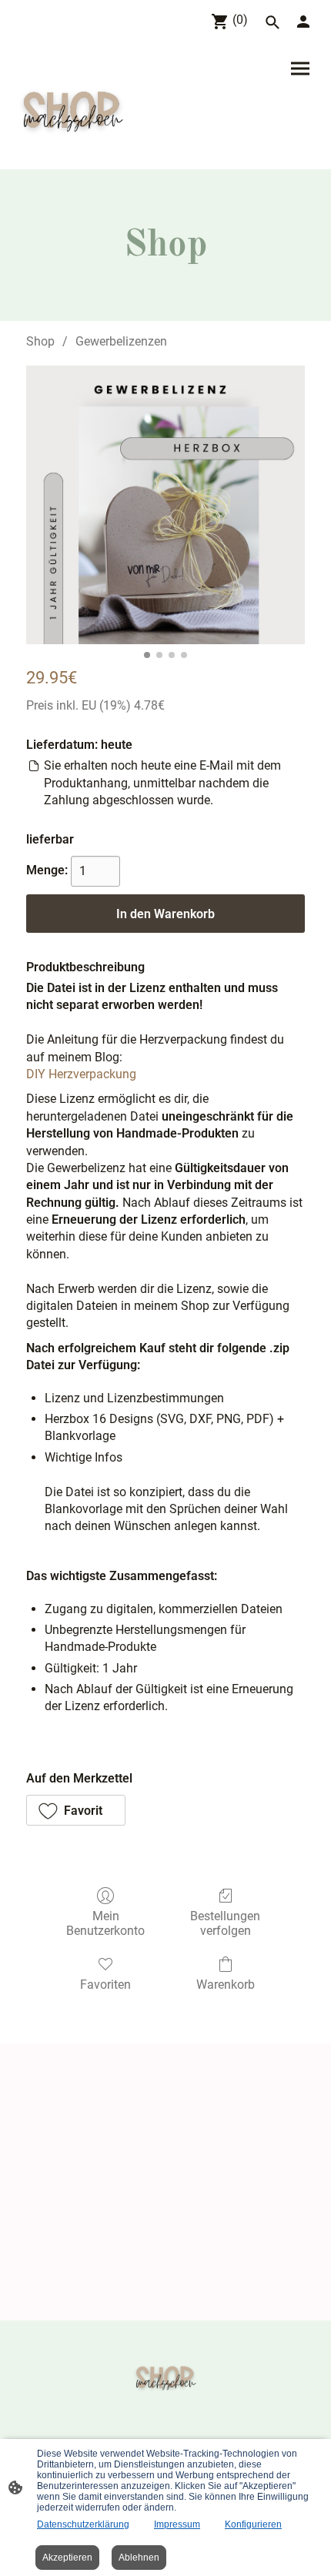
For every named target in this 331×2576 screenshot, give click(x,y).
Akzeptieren (67, 2558)
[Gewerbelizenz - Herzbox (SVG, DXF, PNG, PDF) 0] (165, 505)
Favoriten (105, 1985)
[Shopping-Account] (303, 22)
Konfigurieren (253, 2524)
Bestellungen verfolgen (225, 1923)
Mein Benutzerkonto (105, 1923)
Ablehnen (139, 2558)
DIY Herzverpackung (81, 1074)
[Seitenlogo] (72, 107)
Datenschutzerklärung (83, 2524)
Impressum (177, 2524)
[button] (76, 1810)
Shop (40, 341)
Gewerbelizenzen (121, 341)
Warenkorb (226, 1985)
